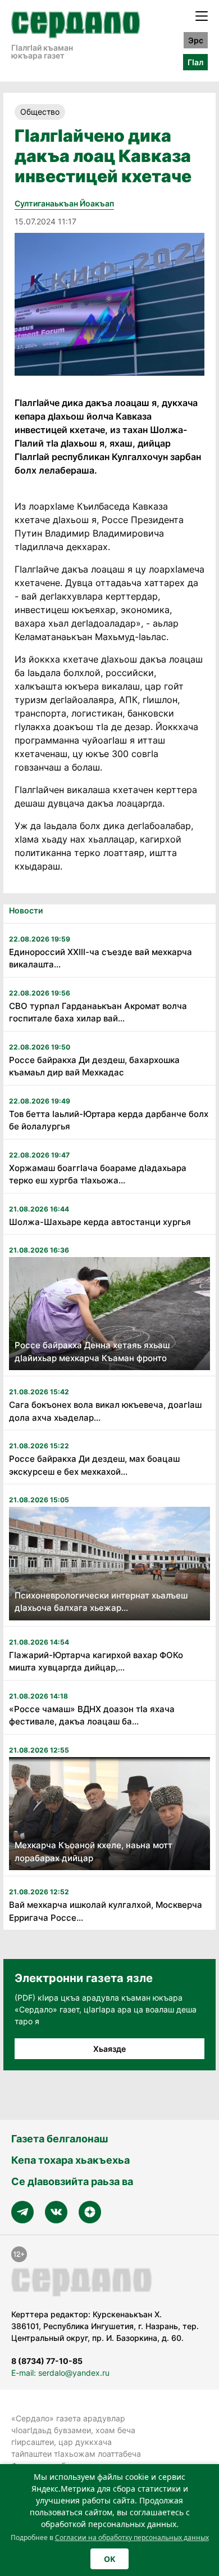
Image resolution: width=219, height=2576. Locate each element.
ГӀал (195, 62)
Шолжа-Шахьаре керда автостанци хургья (100, 1222)
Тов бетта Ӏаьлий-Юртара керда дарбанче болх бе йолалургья (109, 1120)
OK (109, 2559)
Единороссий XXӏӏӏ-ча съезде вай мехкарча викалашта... (101, 958)
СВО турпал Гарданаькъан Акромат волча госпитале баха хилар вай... (98, 1012)
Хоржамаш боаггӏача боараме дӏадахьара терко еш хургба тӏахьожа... (98, 1174)
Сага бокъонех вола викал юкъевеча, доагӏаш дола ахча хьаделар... (105, 1411)
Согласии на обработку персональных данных (132, 2537)
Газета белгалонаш (60, 2139)
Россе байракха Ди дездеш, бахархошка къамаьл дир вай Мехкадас (94, 1066)
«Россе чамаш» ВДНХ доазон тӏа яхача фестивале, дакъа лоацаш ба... (92, 1715)
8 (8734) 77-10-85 (47, 2361)
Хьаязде (109, 2049)
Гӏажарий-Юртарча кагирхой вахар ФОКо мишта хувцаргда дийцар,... (96, 1661)
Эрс (196, 40)
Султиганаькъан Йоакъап (64, 203)
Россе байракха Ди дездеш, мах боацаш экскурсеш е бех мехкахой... (94, 1465)
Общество (40, 112)
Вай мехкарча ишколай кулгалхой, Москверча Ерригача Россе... (106, 1911)
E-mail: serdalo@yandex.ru (60, 2373)
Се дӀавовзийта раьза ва (72, 2181)
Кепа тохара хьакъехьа (70, 2160)
